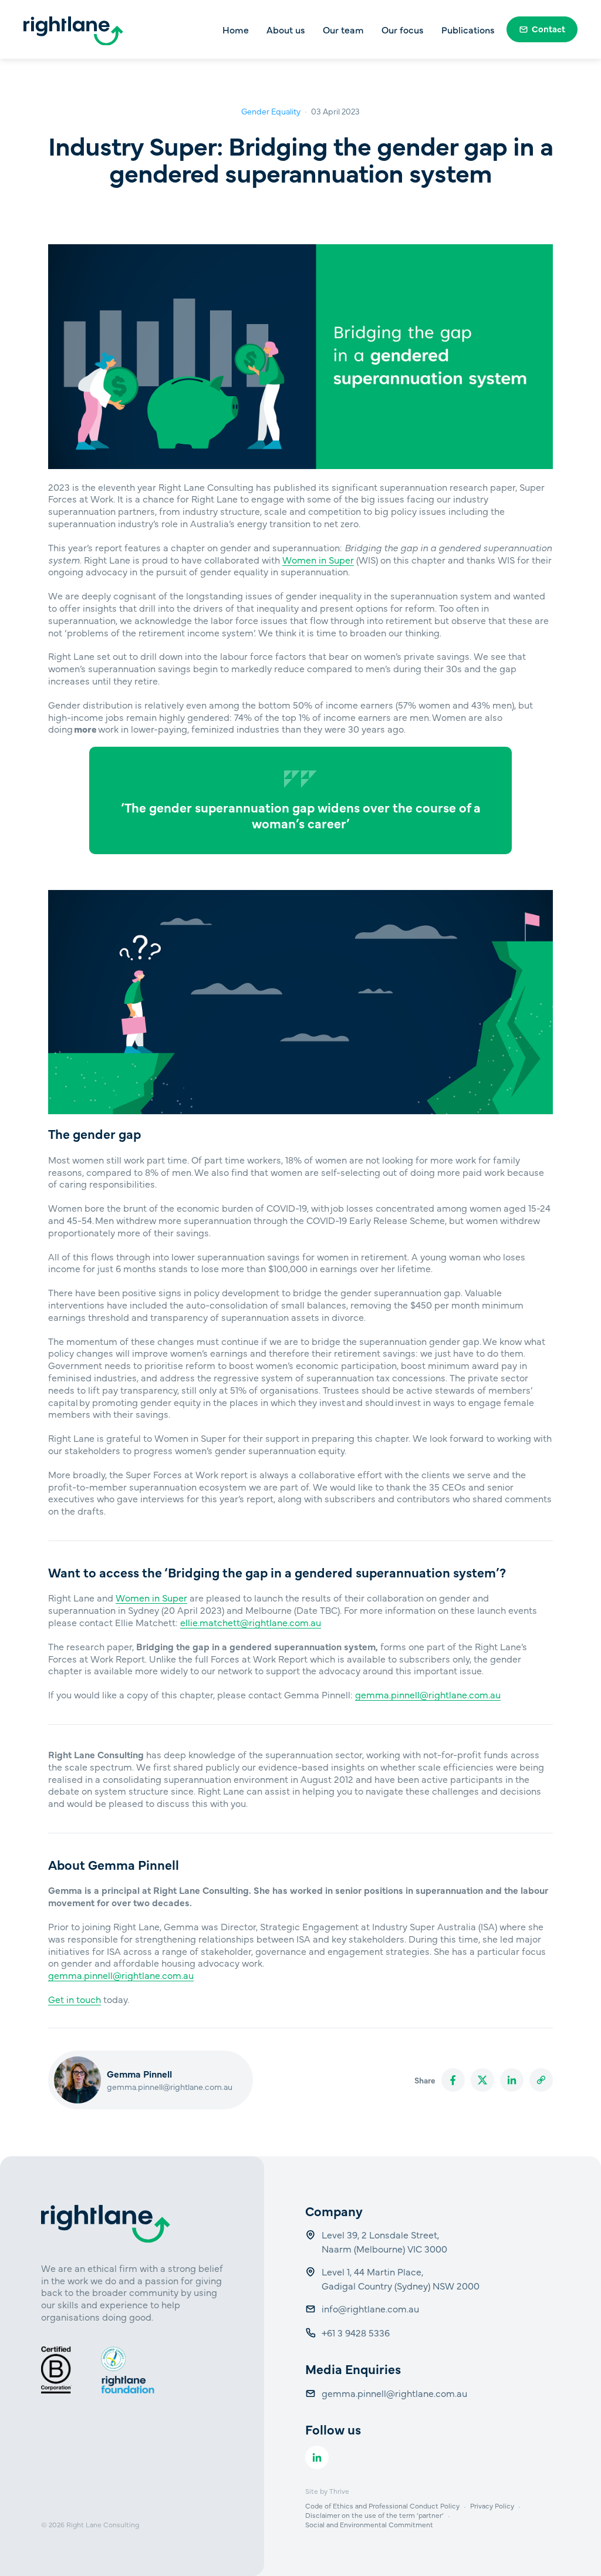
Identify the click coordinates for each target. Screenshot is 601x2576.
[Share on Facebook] (453, 2080)
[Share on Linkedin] (512, 2080)
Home (236, 29)
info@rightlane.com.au (372, 2308)
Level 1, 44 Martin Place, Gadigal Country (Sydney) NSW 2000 (401, 2278)
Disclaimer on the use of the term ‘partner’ (374, 2515)
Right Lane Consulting (103, 2524)
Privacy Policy (492, 2506)
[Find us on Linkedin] (317, 2457)
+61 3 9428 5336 (357, 2332)
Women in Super (318, 559)
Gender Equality (271, 111)
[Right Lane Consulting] (73, 31)
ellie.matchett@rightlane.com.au (251, 1622)
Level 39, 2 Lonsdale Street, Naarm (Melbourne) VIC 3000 (384, 2241)
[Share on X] (482, 2080)
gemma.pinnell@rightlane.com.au (428, 1694)
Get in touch (75, 1999)
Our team (343, 29)
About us (286, 29)
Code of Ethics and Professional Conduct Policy (382, 2506)
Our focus (403, 29)
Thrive (339, 2491)
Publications (468, 29)
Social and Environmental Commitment (369, 2524)
